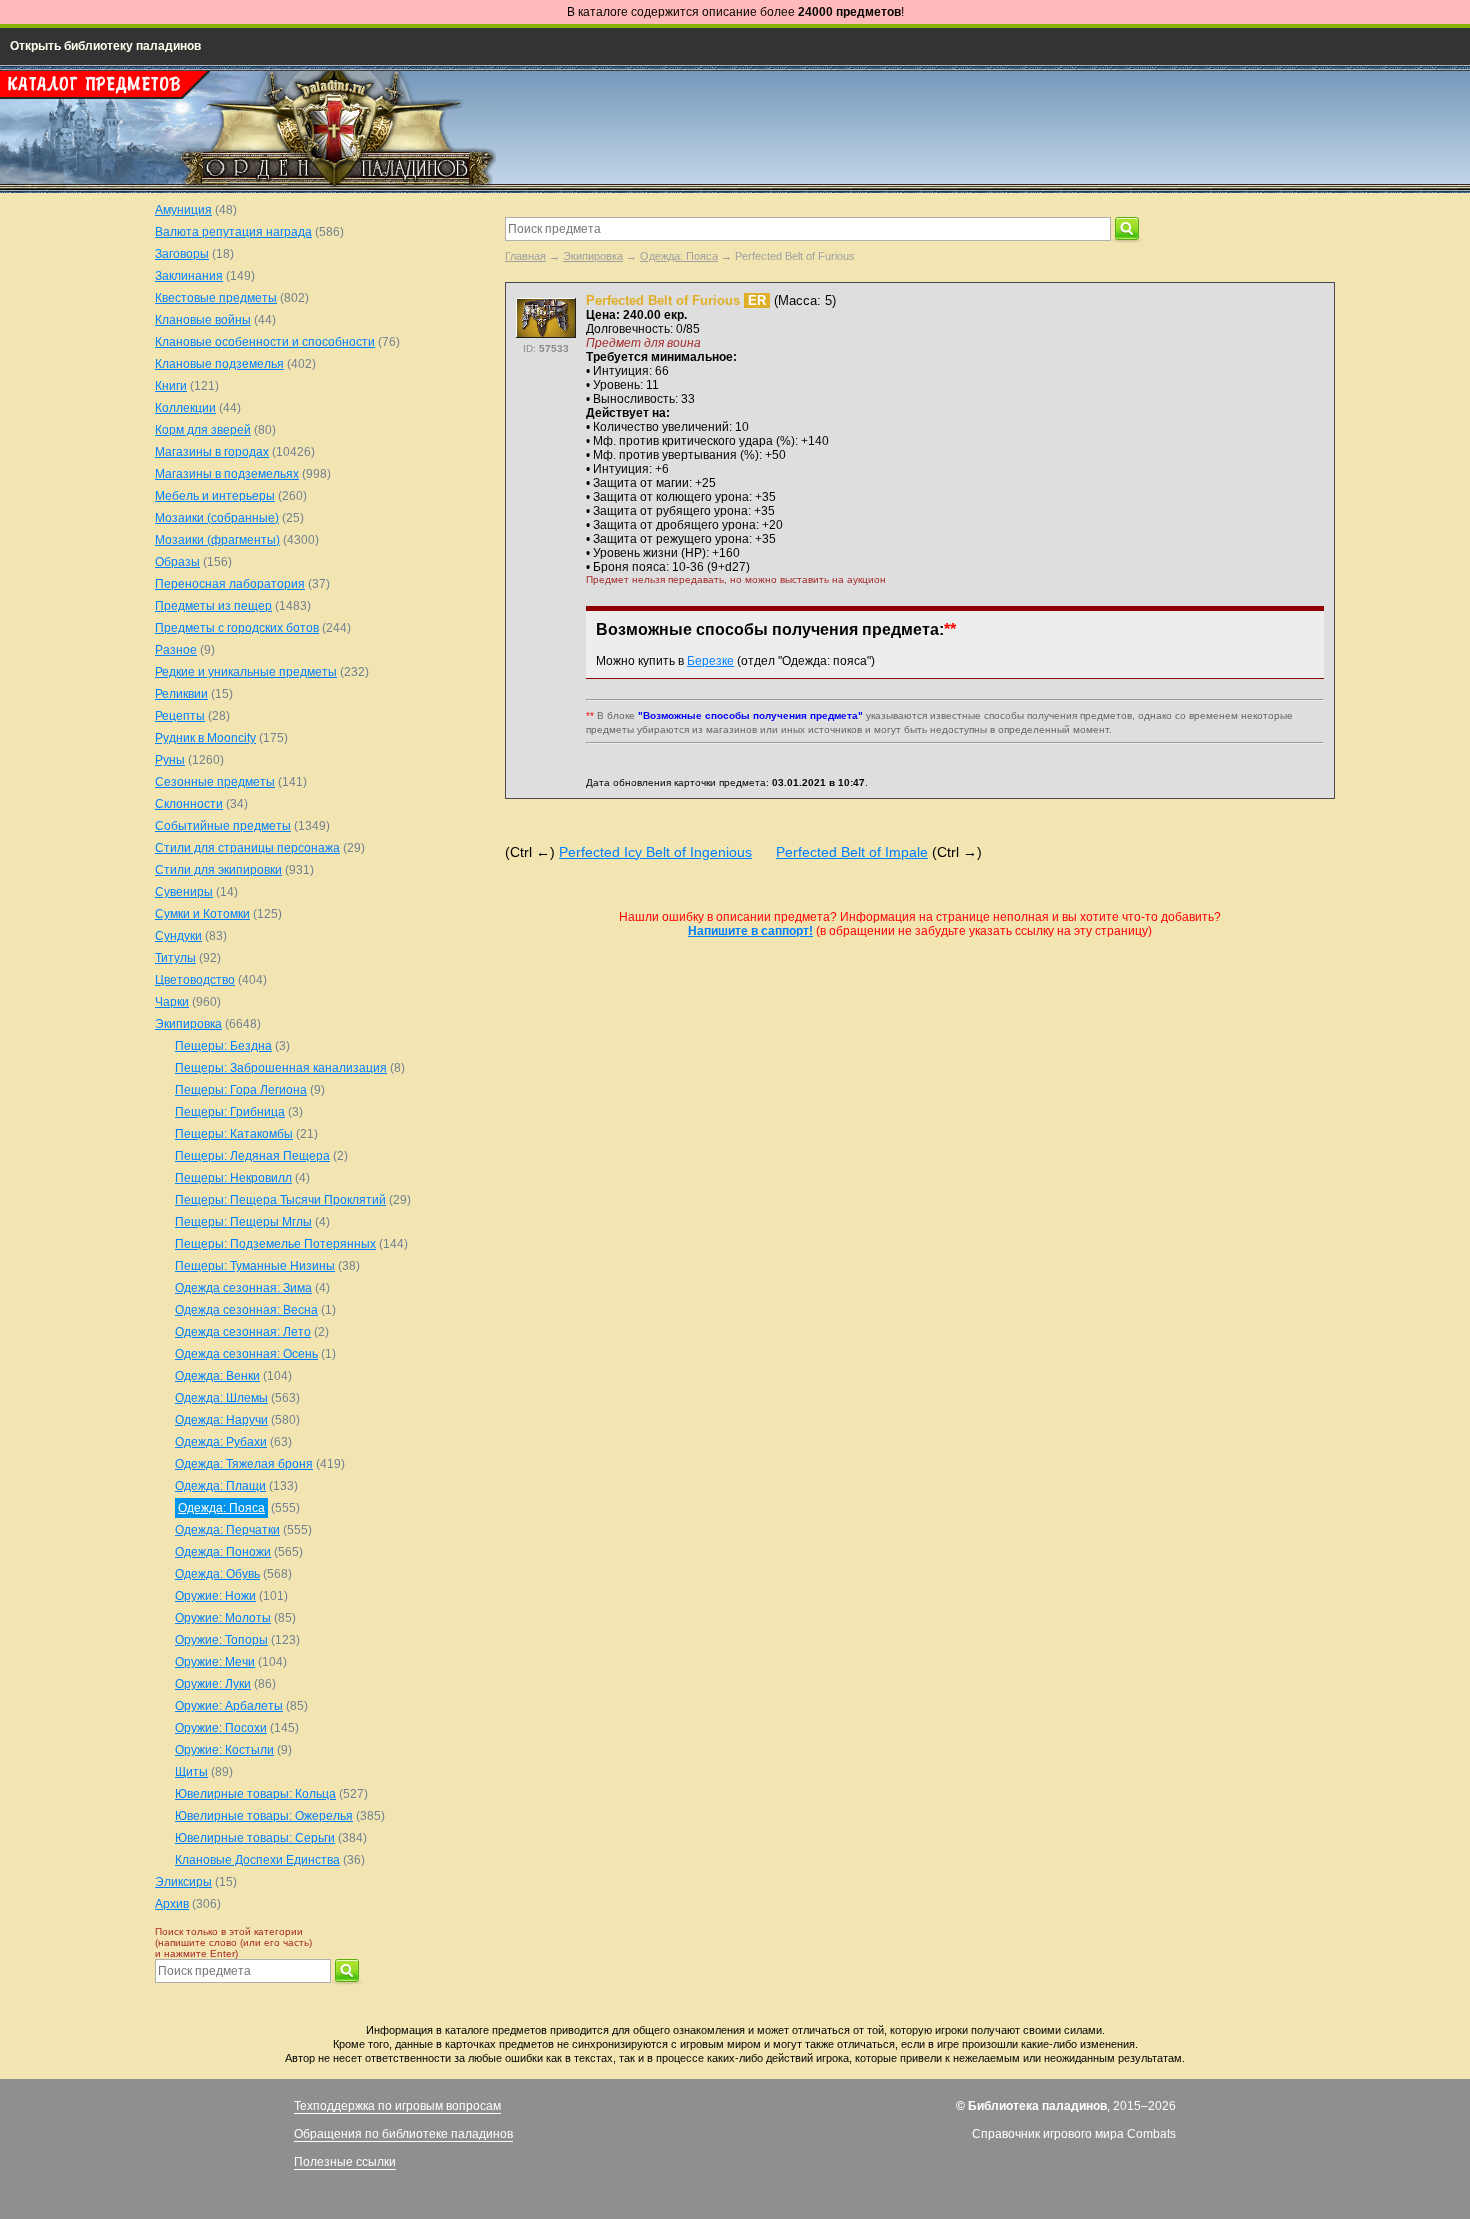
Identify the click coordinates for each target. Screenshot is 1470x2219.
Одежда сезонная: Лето (243, 1332)
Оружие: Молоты (223, 1618)
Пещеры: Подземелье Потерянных (275, 1244)
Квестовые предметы (216, 298)
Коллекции (185, 408)
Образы (177, 562)
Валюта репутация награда (233, 232)
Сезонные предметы (215, 782)
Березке (710, 661)
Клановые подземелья (219, 364)
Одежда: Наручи (221, 1420)
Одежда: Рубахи (221, 1442)
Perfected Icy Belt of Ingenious (655, 852)
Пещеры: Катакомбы (234, 1134)
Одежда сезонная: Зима (243, 1288)
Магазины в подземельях (227, 474)
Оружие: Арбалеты (229, 1706)
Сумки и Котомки (202, 914)
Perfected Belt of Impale (852, 852)
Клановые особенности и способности (265, 342)
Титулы (175, 958)
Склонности (189, 804)
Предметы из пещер (213, 606)
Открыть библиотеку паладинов (105, 46)
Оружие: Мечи (215, 1662)
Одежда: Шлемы (221, 1398)
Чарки (172, 1002)
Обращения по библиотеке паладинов (403, 2134)
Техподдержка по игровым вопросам (397, 2106)
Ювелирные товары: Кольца (255, 1794)
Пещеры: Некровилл (233, 1178)
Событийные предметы (223, 826)
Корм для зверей (203, 430)
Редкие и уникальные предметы (246, 672)
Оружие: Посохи (221, 1728)
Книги (171, 386)
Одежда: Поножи (223, 1552)
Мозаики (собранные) (217, 518)
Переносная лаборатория (230, 584)
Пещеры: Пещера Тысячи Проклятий (280, 1200)
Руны (170, 760)
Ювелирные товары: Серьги (255, 1838)
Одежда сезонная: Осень (246, 1354)
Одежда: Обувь (217, 1574)
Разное (176, 650)
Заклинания (189, 276)
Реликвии (181, 694)
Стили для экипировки (218, 870)
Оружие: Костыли (224, 1750)
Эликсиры (183, 1882)
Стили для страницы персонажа (247, 848)
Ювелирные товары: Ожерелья (264, 1816)
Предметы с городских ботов (237, 628)
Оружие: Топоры (221, 1640)
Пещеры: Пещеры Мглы (243, 1222)
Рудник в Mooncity (205, 738)
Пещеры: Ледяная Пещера (252, 1156)
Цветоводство (195, 980)
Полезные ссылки (345, 2162)
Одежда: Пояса (679, 256)
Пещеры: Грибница (230, 1112)
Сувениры (184, 892)
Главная (525, 256)
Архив (172, 1904)
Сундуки (178, 936)
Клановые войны (203, 320)
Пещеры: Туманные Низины (255, 1266)
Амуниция (183, 210)
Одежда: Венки (217, 1376)
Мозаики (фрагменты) (217, 540)
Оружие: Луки (213, 1684)
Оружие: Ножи (215, 1596)
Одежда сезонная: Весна (246, 1310)
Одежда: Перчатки (227, 1530)
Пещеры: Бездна (223, 1046)
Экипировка (593, 256)
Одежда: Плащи (220, 1486)
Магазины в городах (212, 452)
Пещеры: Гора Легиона (241, 1090)
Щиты (191, 1772)
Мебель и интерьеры (215, 496)
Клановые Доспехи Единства (257, 1860)
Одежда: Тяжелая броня (244, 1464)
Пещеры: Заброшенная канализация (281, 1068)
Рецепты (180, 716)
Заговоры (182, 254)
